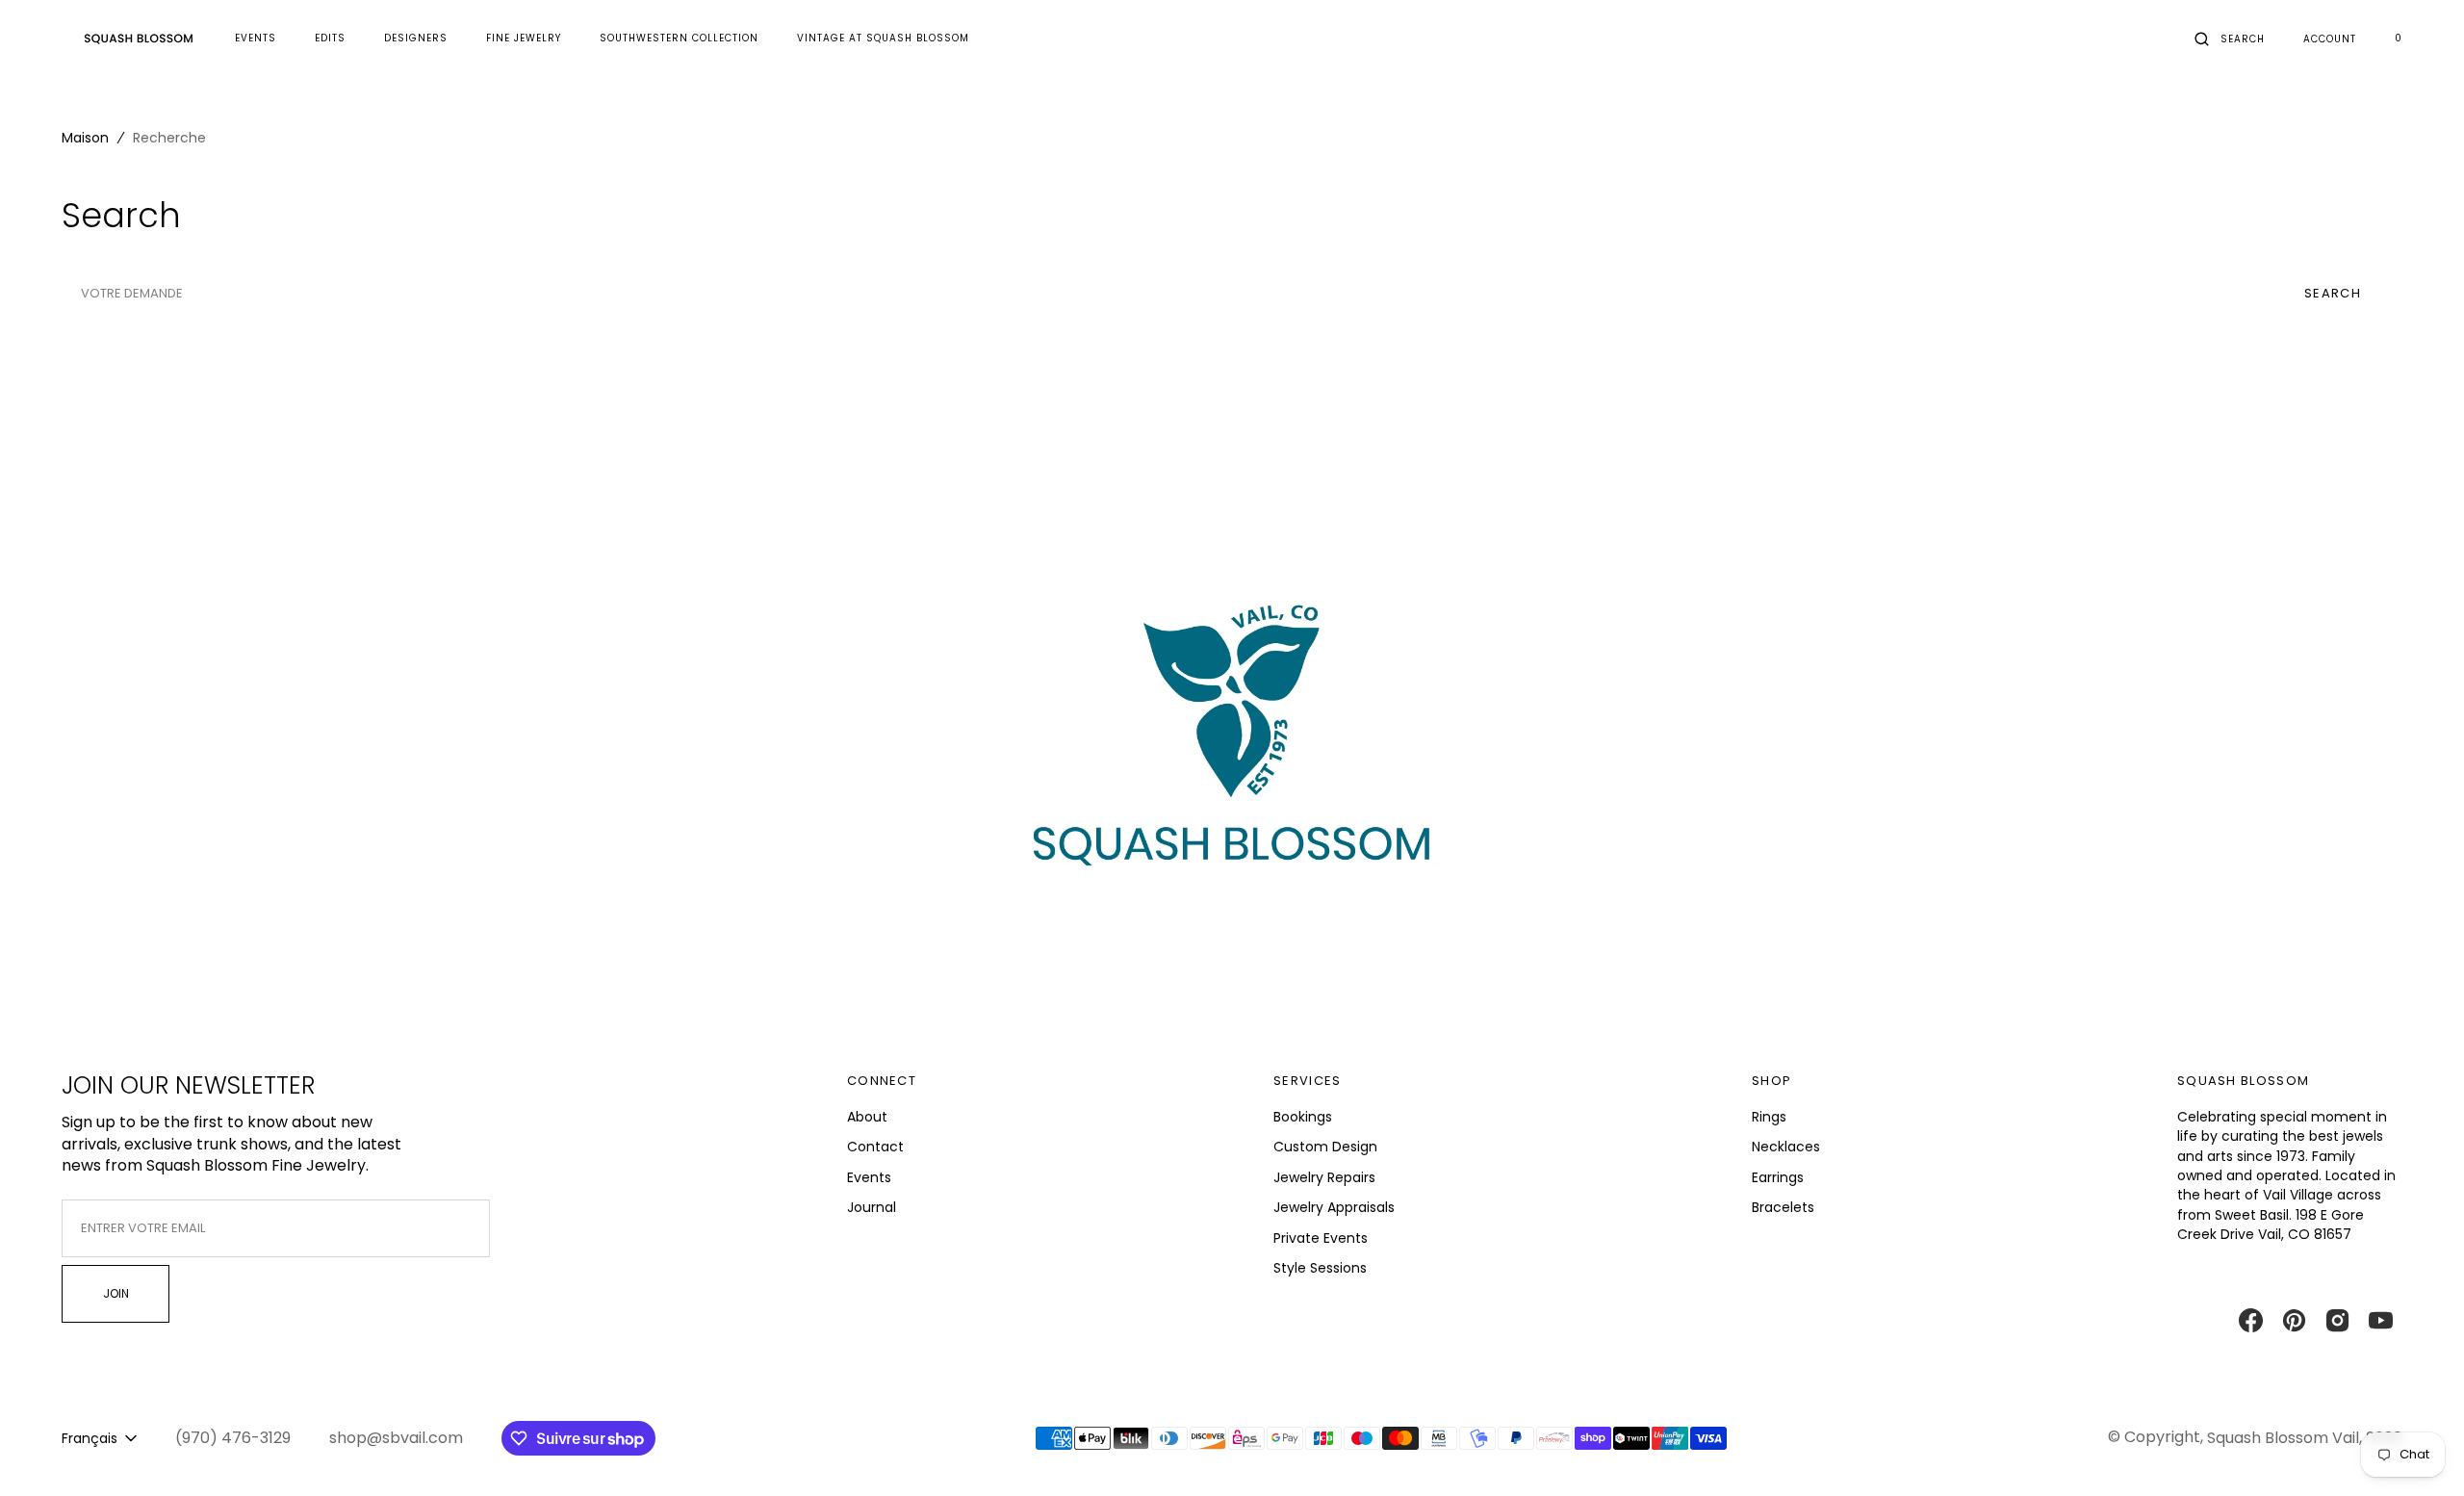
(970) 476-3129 (233, 1438)
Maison (85, 138)
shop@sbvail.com (396, 1438)
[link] (1232, 754)
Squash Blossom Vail (2283, 1438)
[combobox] (1155, 294)
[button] (2230, 39)
